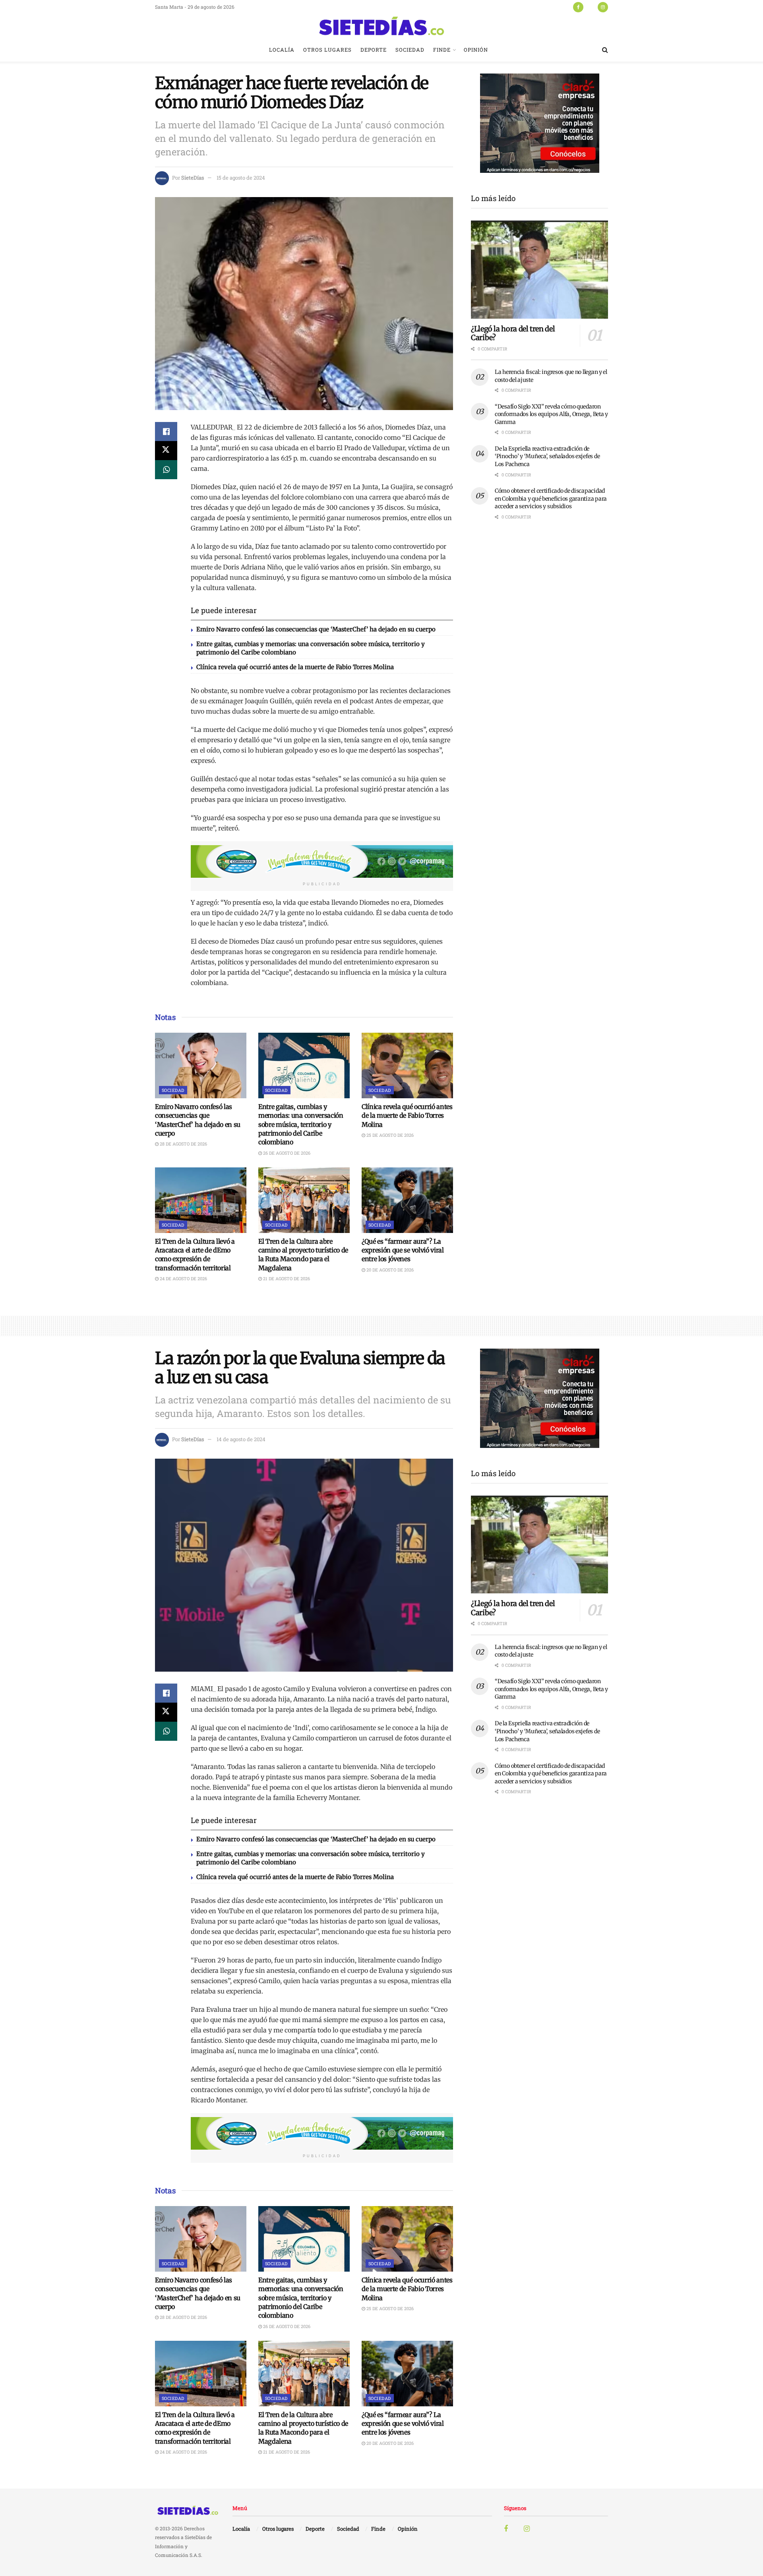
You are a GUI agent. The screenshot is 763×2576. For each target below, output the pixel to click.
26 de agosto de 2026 (286, 1153)
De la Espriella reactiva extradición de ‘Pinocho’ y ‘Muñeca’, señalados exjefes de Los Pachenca (547, 456)
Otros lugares (327, 50)
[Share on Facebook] (166, 432)
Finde (442, 50)
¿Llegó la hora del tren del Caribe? (513, 333)
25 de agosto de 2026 (389, 1135)
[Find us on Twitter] (591, 7)
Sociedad (410, 50)
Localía (282, 50)
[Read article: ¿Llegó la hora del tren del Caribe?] (539, 270)
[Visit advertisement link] (322, 861)
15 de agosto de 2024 (241, 178)
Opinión (476, 50)
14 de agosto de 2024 (241, 1439)
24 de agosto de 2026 (183, 1278)
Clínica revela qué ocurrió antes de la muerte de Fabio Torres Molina (295, 667)
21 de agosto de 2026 (286, 1278)
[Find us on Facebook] (578, 7)
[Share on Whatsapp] (166, 470)
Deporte (374, 50)
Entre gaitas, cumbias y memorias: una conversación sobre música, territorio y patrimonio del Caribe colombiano (301, 1124)
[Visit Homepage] (381, 26)
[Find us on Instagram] (603, 7)
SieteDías (193, 178)
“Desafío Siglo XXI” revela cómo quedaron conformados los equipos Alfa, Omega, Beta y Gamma (551, 414)
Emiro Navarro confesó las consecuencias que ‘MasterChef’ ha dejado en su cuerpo (316, 629)
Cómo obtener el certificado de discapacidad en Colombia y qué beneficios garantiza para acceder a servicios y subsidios (551, 498)
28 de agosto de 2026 (183, 1144)
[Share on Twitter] (166, 451)
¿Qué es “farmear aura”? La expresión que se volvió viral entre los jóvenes (403, 1250)
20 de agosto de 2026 (389, 1270)
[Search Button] (605, 50)
